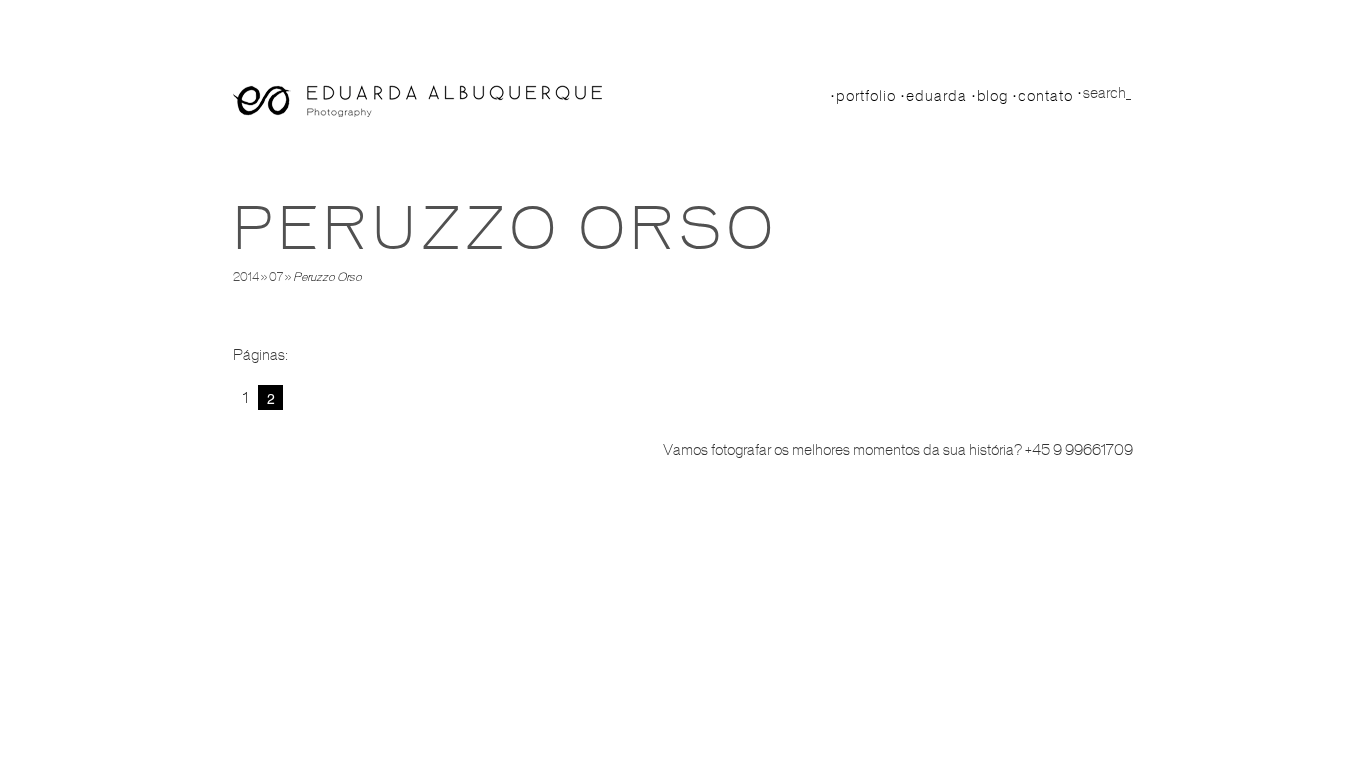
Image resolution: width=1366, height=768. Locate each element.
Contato (1045, 96)
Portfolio (866, 96)
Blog (992, 96)
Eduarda (936, 96)
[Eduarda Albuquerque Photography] (417, 101)
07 (276, 277)
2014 (246, 277)
